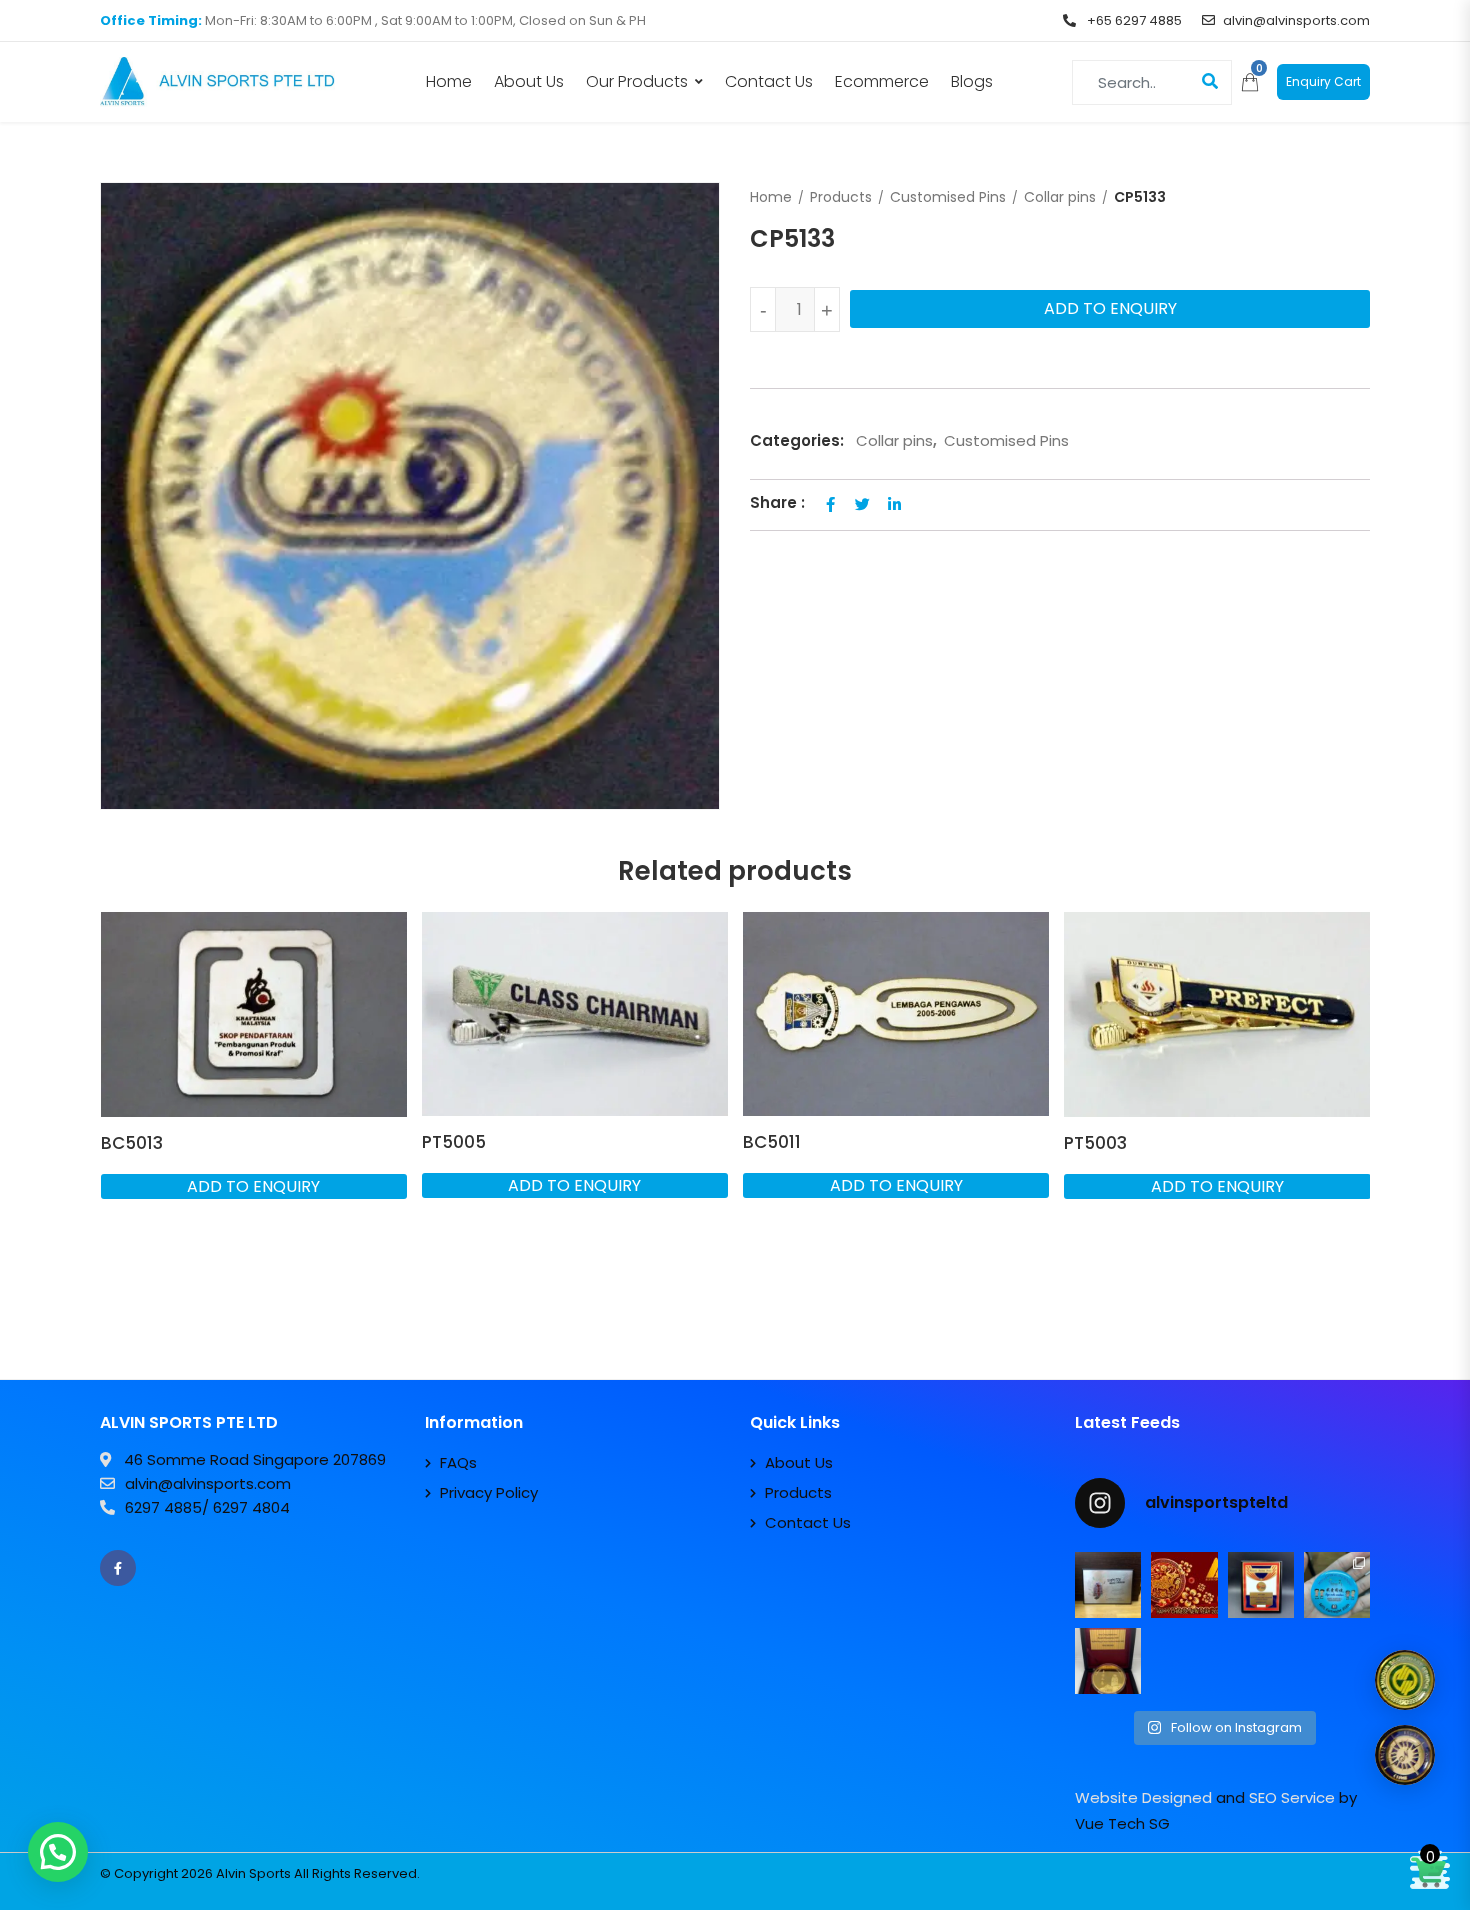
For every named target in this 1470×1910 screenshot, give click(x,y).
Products (841, 197)
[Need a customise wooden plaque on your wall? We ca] (1108, 1585)
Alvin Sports (253, 1873)
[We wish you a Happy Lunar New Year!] (1184, 1585)
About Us (529, 81)
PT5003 (1095, 1143)
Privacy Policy (489, 1492)
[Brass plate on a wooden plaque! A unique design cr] (1261, 1585)
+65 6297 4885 (1133, 20)
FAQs (458, 1462)
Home (449, 81)
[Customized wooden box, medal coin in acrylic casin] (1108, 1661)
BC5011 (772, 1142)
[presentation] (114, 1134)
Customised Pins (948, 197)
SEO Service (1292, 1797)
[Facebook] (118, 1568)
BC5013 (132, 1143)
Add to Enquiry (1110, 308)
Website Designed (1143, 1797)
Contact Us (769, 81)
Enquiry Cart (1323, 81)
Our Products (637, 81)
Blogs (972, 81)
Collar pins (1060, 197)
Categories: (797, 440)
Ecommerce (882, 81)
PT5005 (454, 1142)
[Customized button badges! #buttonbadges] (1337, 1585)
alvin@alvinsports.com (1296, 20)
